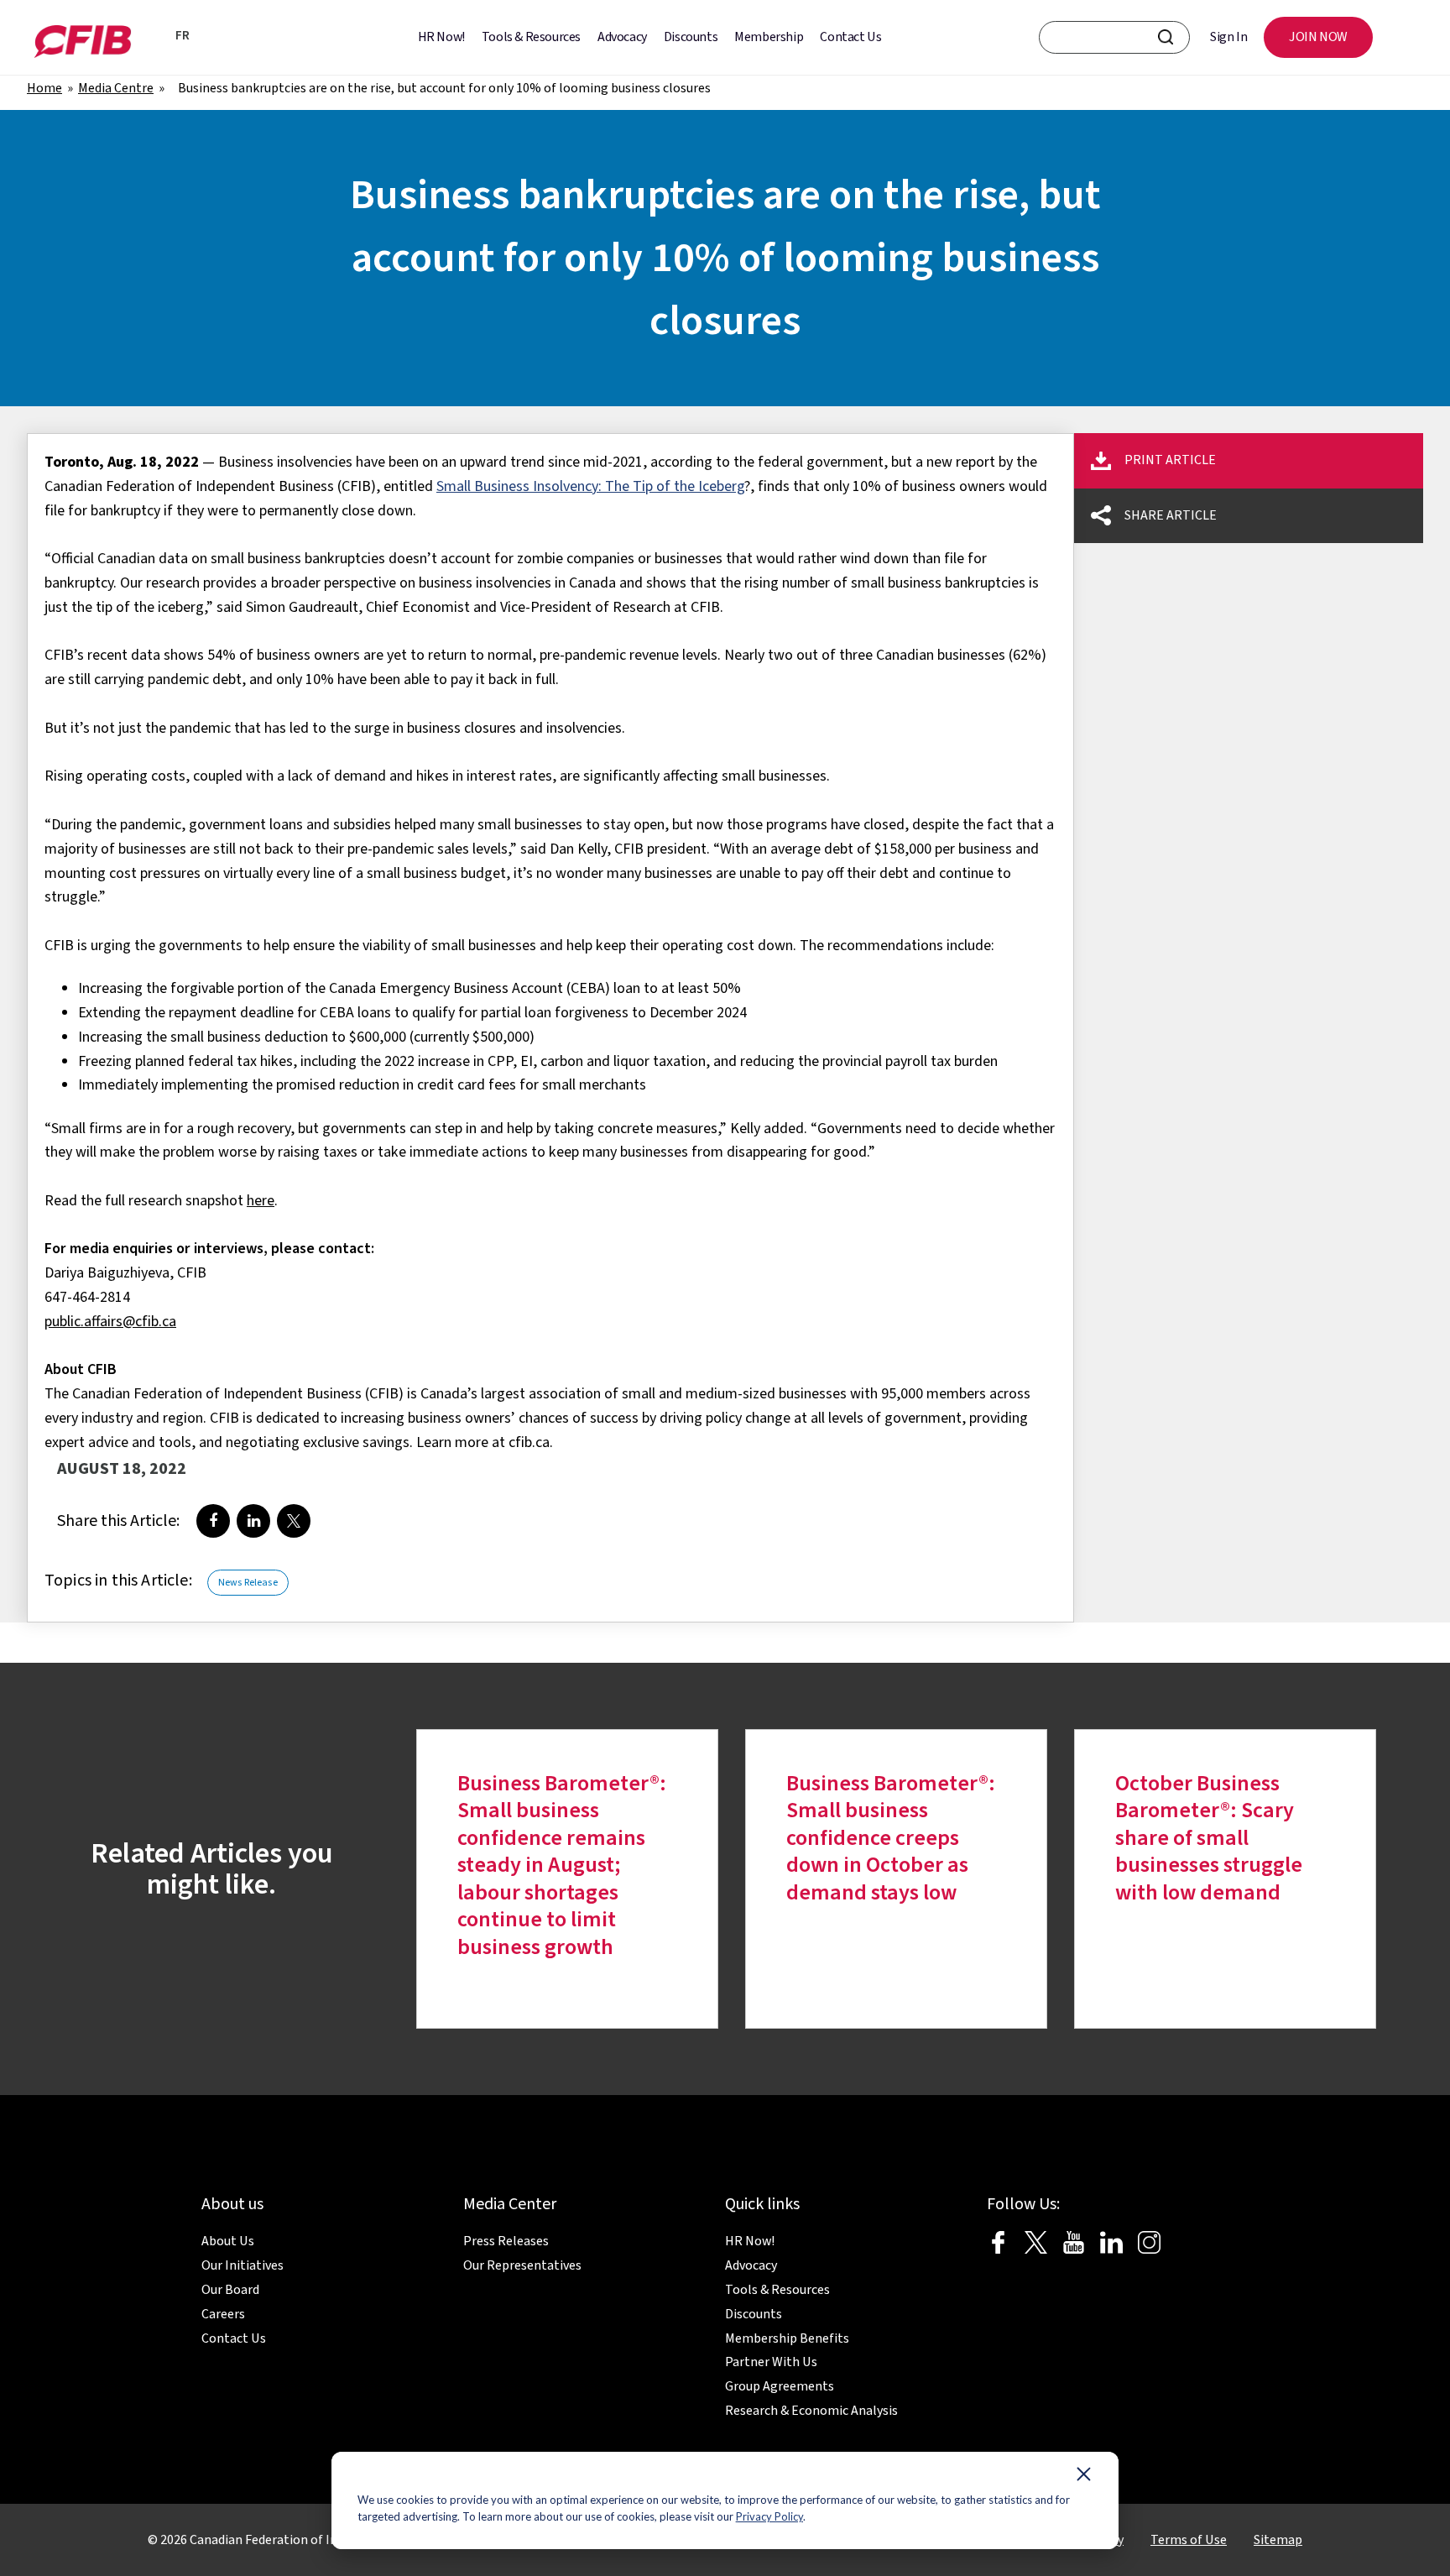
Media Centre (116, 88)
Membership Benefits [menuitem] (787, 2338)
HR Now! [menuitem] (441, 37)
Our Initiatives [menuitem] (243, 2265)
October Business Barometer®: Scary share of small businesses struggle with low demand (1209, 1838)
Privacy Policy (769, 2516)
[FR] (157, 38)
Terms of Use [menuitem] (1189, 2540)
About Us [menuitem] (228, 2241)
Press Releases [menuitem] (506, 2241)
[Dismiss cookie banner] (1084, 2478)
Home (44, 88)
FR (183, 36)
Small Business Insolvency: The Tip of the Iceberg (590, 486)
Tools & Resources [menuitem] (531, 37)
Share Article (1171, 515)
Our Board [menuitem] (230, 2290)
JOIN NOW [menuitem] (1318, 37)
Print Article (1170, 460)
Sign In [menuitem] (1228, 37)
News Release (248, 1583)
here (261, 1201)
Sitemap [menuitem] (1278, 2540)
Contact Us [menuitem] (850, 37)
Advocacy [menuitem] (622, 37)
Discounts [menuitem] (691, 37)
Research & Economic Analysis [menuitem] (811, 2411)
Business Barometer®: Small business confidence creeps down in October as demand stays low (891, 1838)
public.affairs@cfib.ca (110, 1322)
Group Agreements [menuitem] (780, 2386)
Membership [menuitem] (769, 37)
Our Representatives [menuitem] (522, 2265)
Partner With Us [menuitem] (771, 2362)
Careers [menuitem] (223, 2314)
